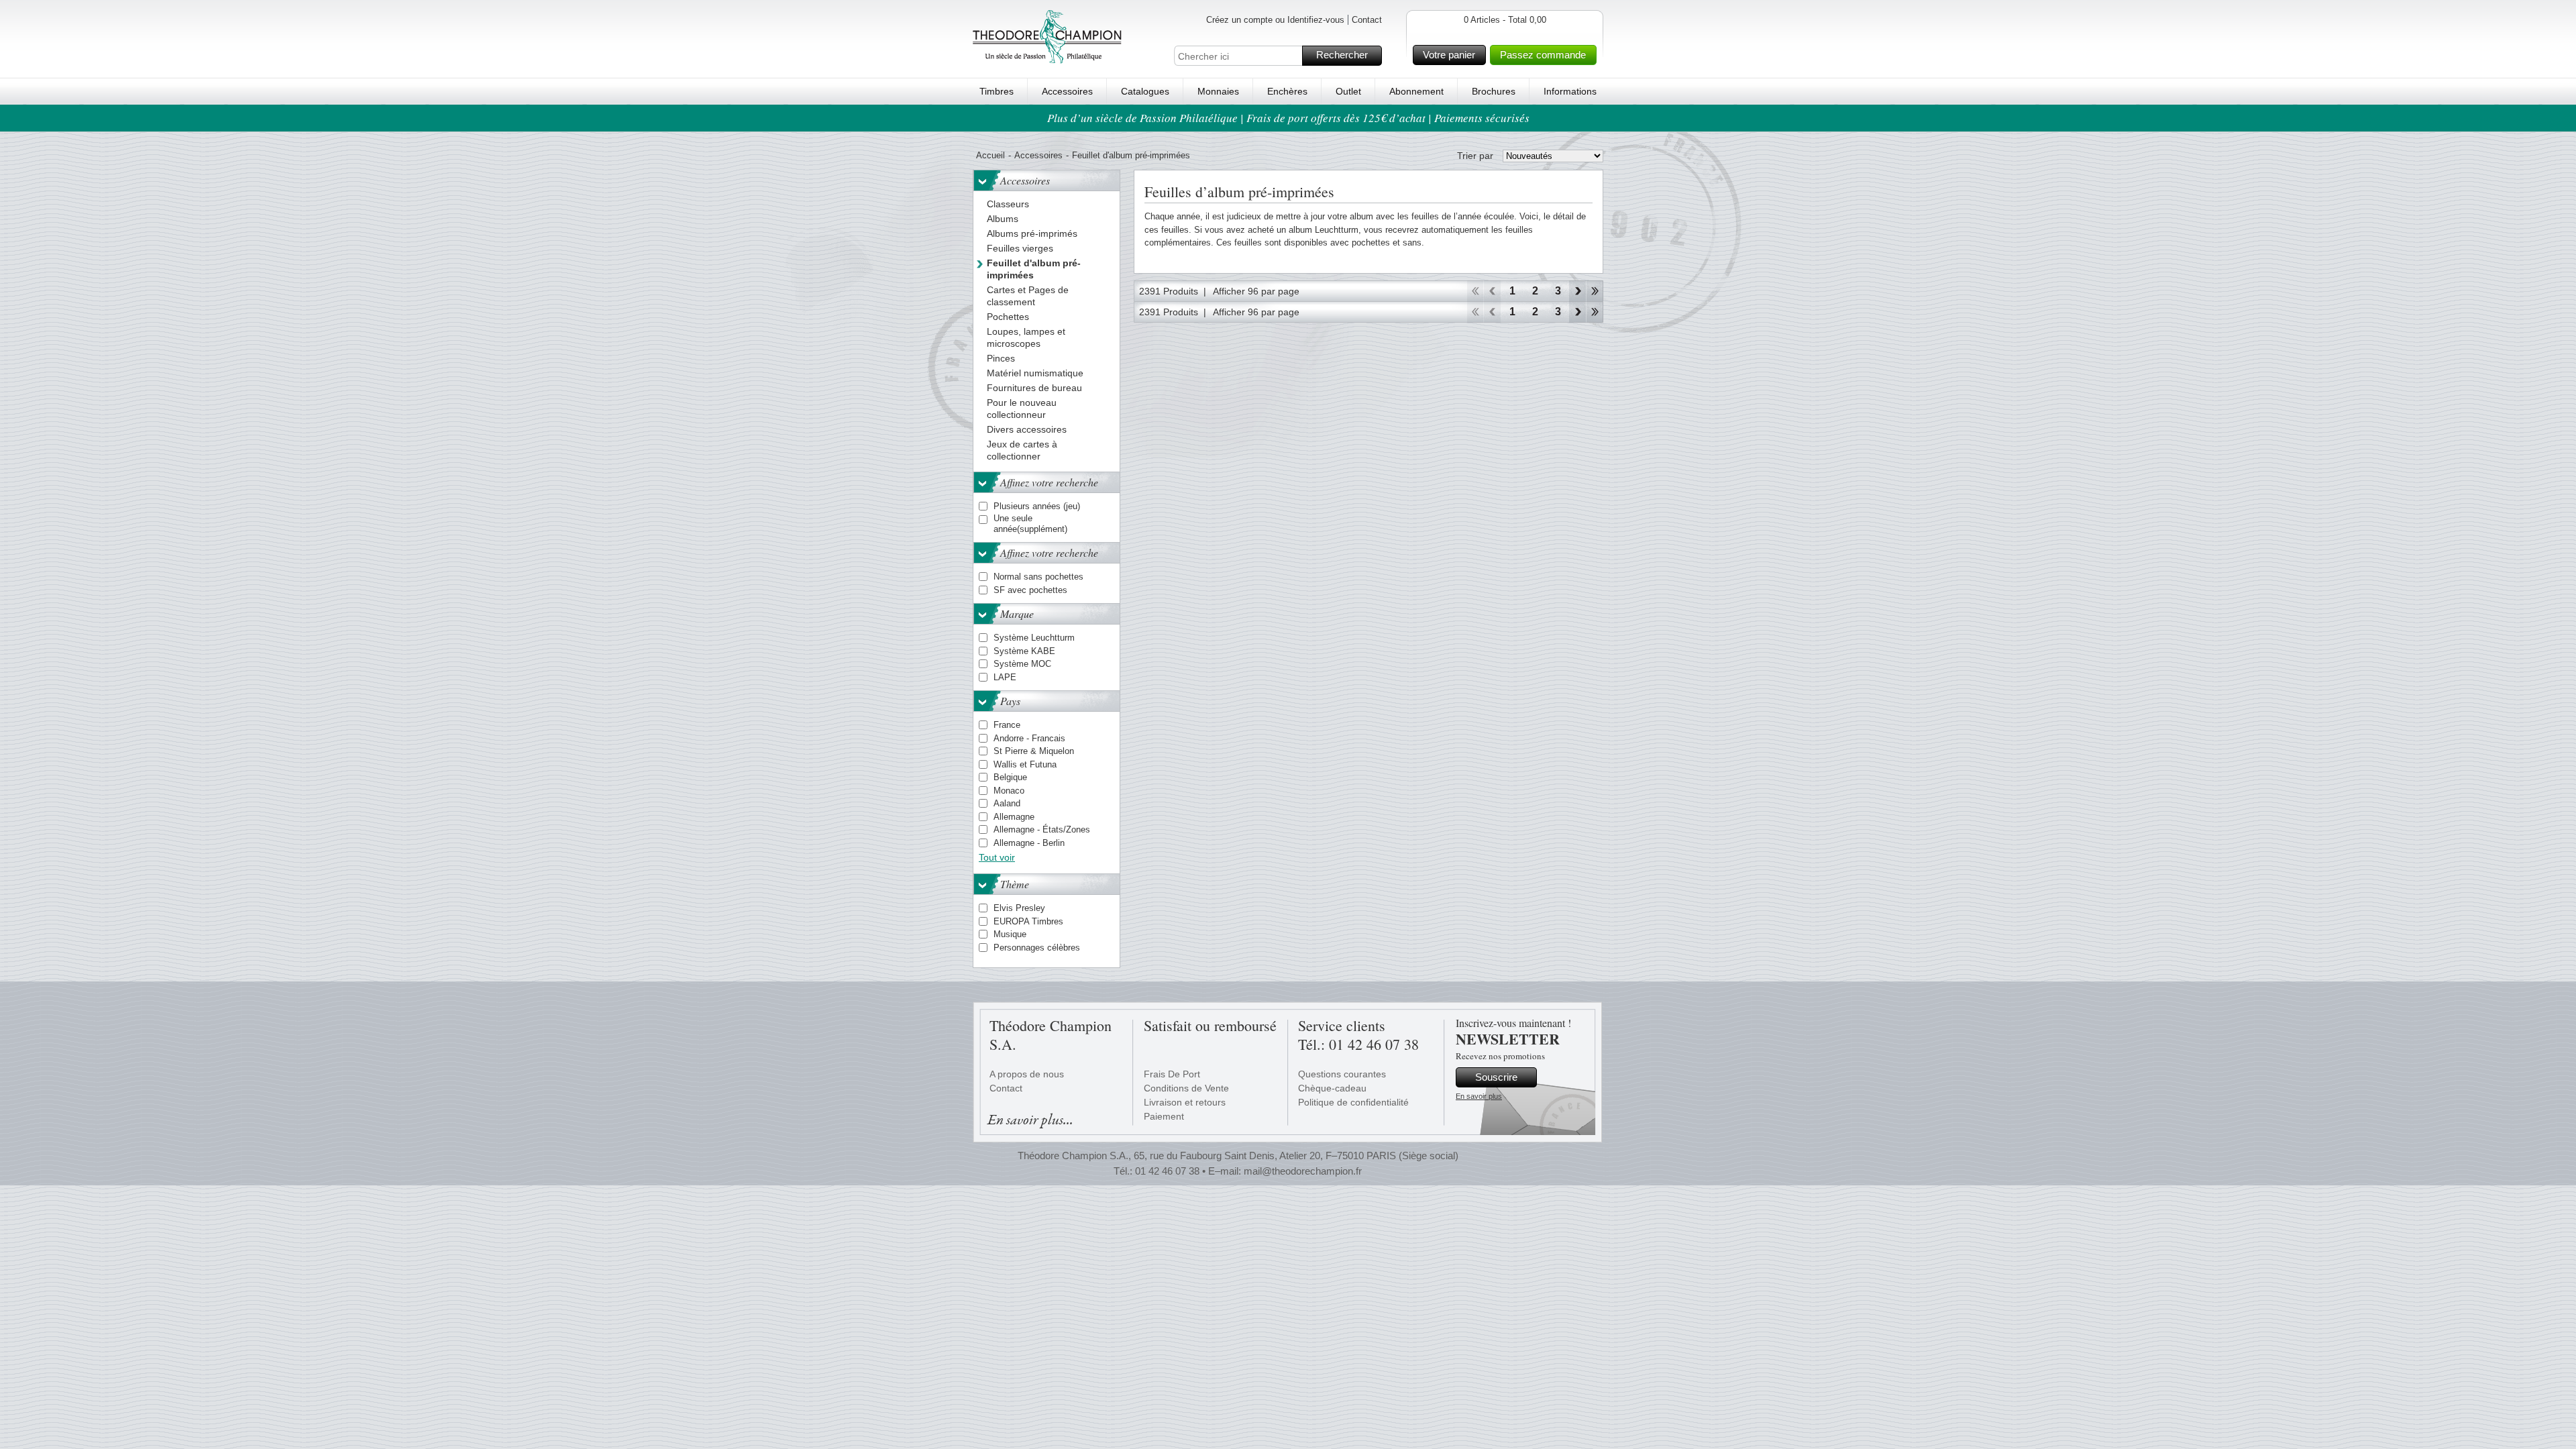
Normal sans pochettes (1038, 577)
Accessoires (1067, 91)
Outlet (1348, 91)
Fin (1595, 291)
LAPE (1005, 677)
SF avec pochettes (1030, 590)
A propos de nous (1027, 1074)
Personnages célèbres (1037, 948)
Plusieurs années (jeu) (1037, 506)
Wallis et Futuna (1025, 764)
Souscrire (1496, 1077)
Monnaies (1218, 91)
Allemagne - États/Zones (1042, 829)
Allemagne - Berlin (1029, 843)
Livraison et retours (1185, 1102)
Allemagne (1014, 817)
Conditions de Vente (1186, 1088)
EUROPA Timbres (1028, 921)
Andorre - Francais (1029, 738)
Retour (1492, 291)
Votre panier (1449, 55)
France (1007, 725)
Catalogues (1145, 91)
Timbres (997, 91)
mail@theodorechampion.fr (1303, 1171)
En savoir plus (1479, 1096)
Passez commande (1543, 55)
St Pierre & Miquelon (1034, 751)
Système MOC (1022, 664)
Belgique (1010, 777)
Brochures (1494, 91)
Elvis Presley (1019, 908)
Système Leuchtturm (1034, 638)
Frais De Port (1172, 1074)
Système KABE (1024, 651)
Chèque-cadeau (1332, 1088)
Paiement (1164, 1116)
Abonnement (1416, 91)
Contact (1367, 20)
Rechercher (1342, 55)
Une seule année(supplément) (1030, 524)
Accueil (990, 155)
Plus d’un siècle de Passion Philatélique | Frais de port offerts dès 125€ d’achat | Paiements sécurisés (1288, 118)
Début (1475, 291)
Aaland (1007, 803)
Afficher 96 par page (1256, 291)
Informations (1570, 91)
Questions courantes (1342, 1074)
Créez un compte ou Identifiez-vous (1275, 20)
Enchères (1287, 91)
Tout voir (997, 857)
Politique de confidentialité (1353, 1102)
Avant (1577, 291)
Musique (1010, 934)
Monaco (1009, 791)
